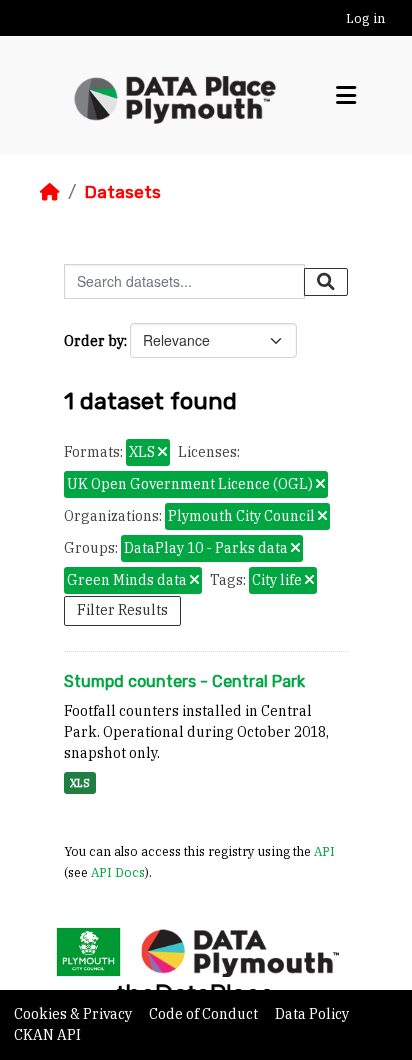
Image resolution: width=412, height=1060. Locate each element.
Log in (365, 18)
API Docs (118, 872)
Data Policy (312, 1014)
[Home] (50, 192)
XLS (80, 783)
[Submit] (326, 282)
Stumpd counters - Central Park (184, 681)
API (324, 851)
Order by (94, 341)
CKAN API (47, 1035)
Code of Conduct (205, 1014)
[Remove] (162, 453)
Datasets (122, 192)
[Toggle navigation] (346, 95)
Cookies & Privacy (74, 1014)
